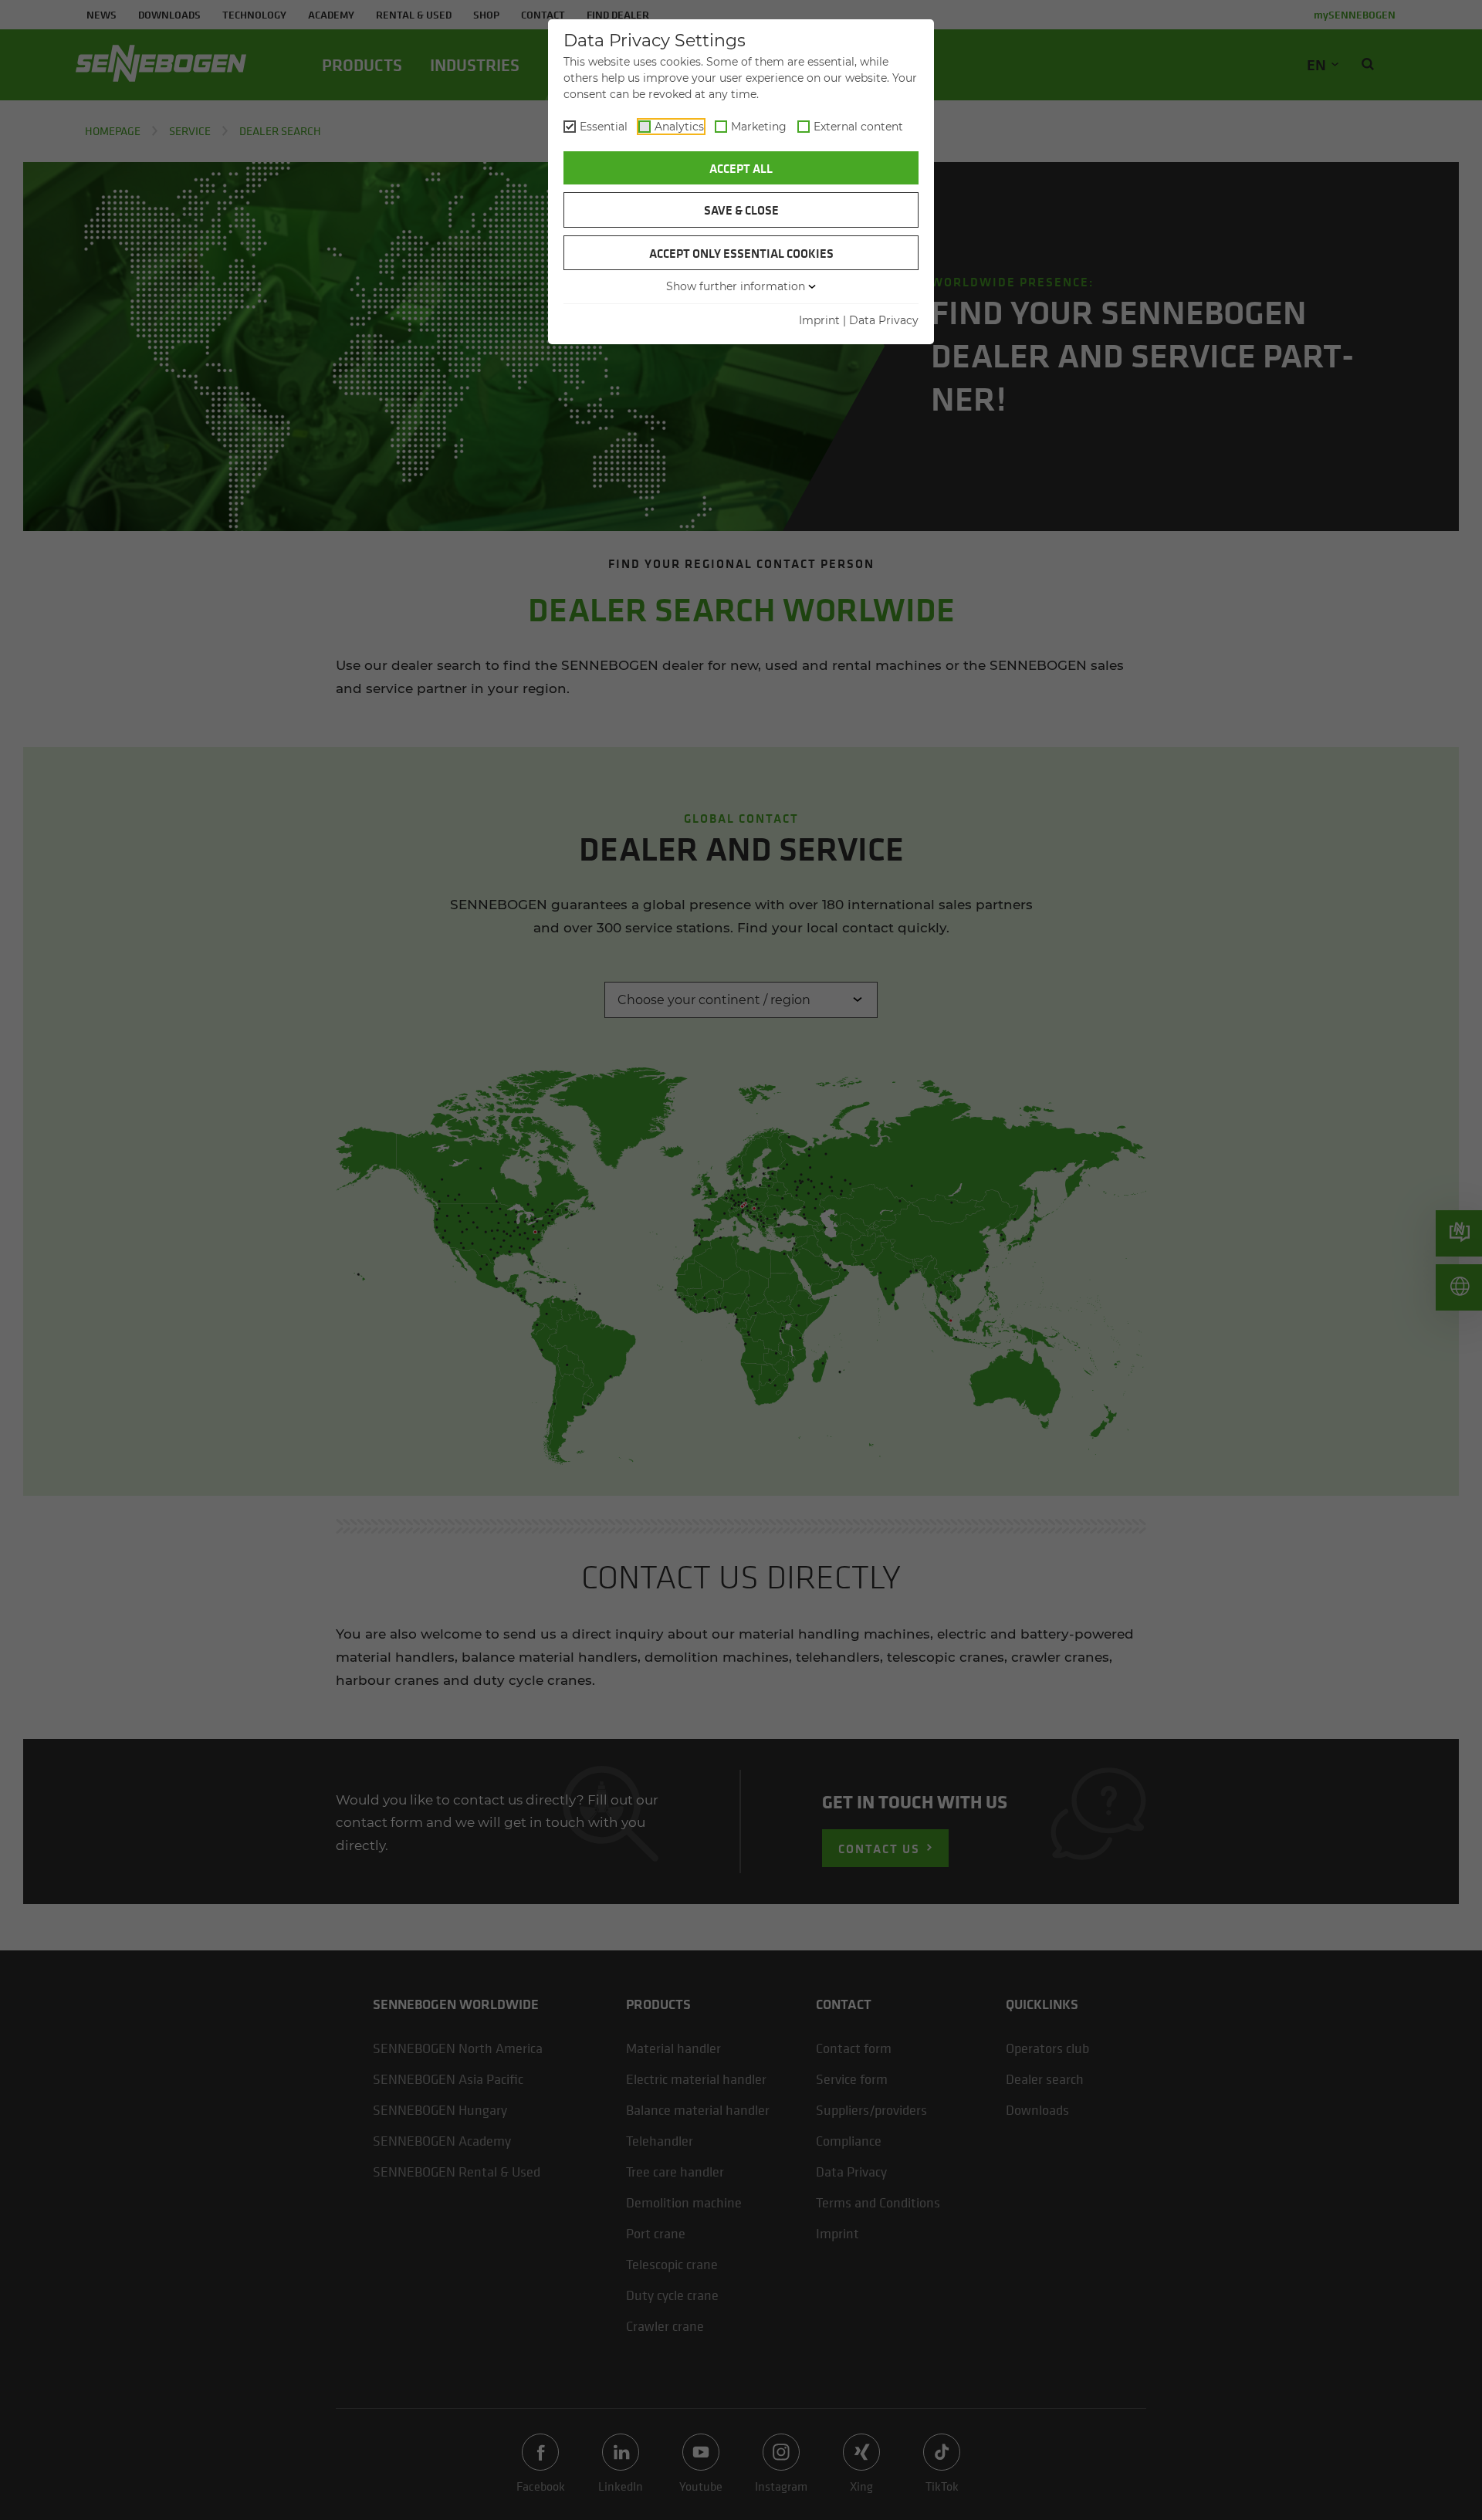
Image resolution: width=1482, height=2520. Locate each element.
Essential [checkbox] (604, 127)
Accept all (741, 168)
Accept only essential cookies (741, 253)
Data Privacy (884, 320)
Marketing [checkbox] (759, 127)
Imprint (819, 320)
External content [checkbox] (858, 127)
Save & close (741, 210)
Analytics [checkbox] (679, 127)
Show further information (736, 286)
